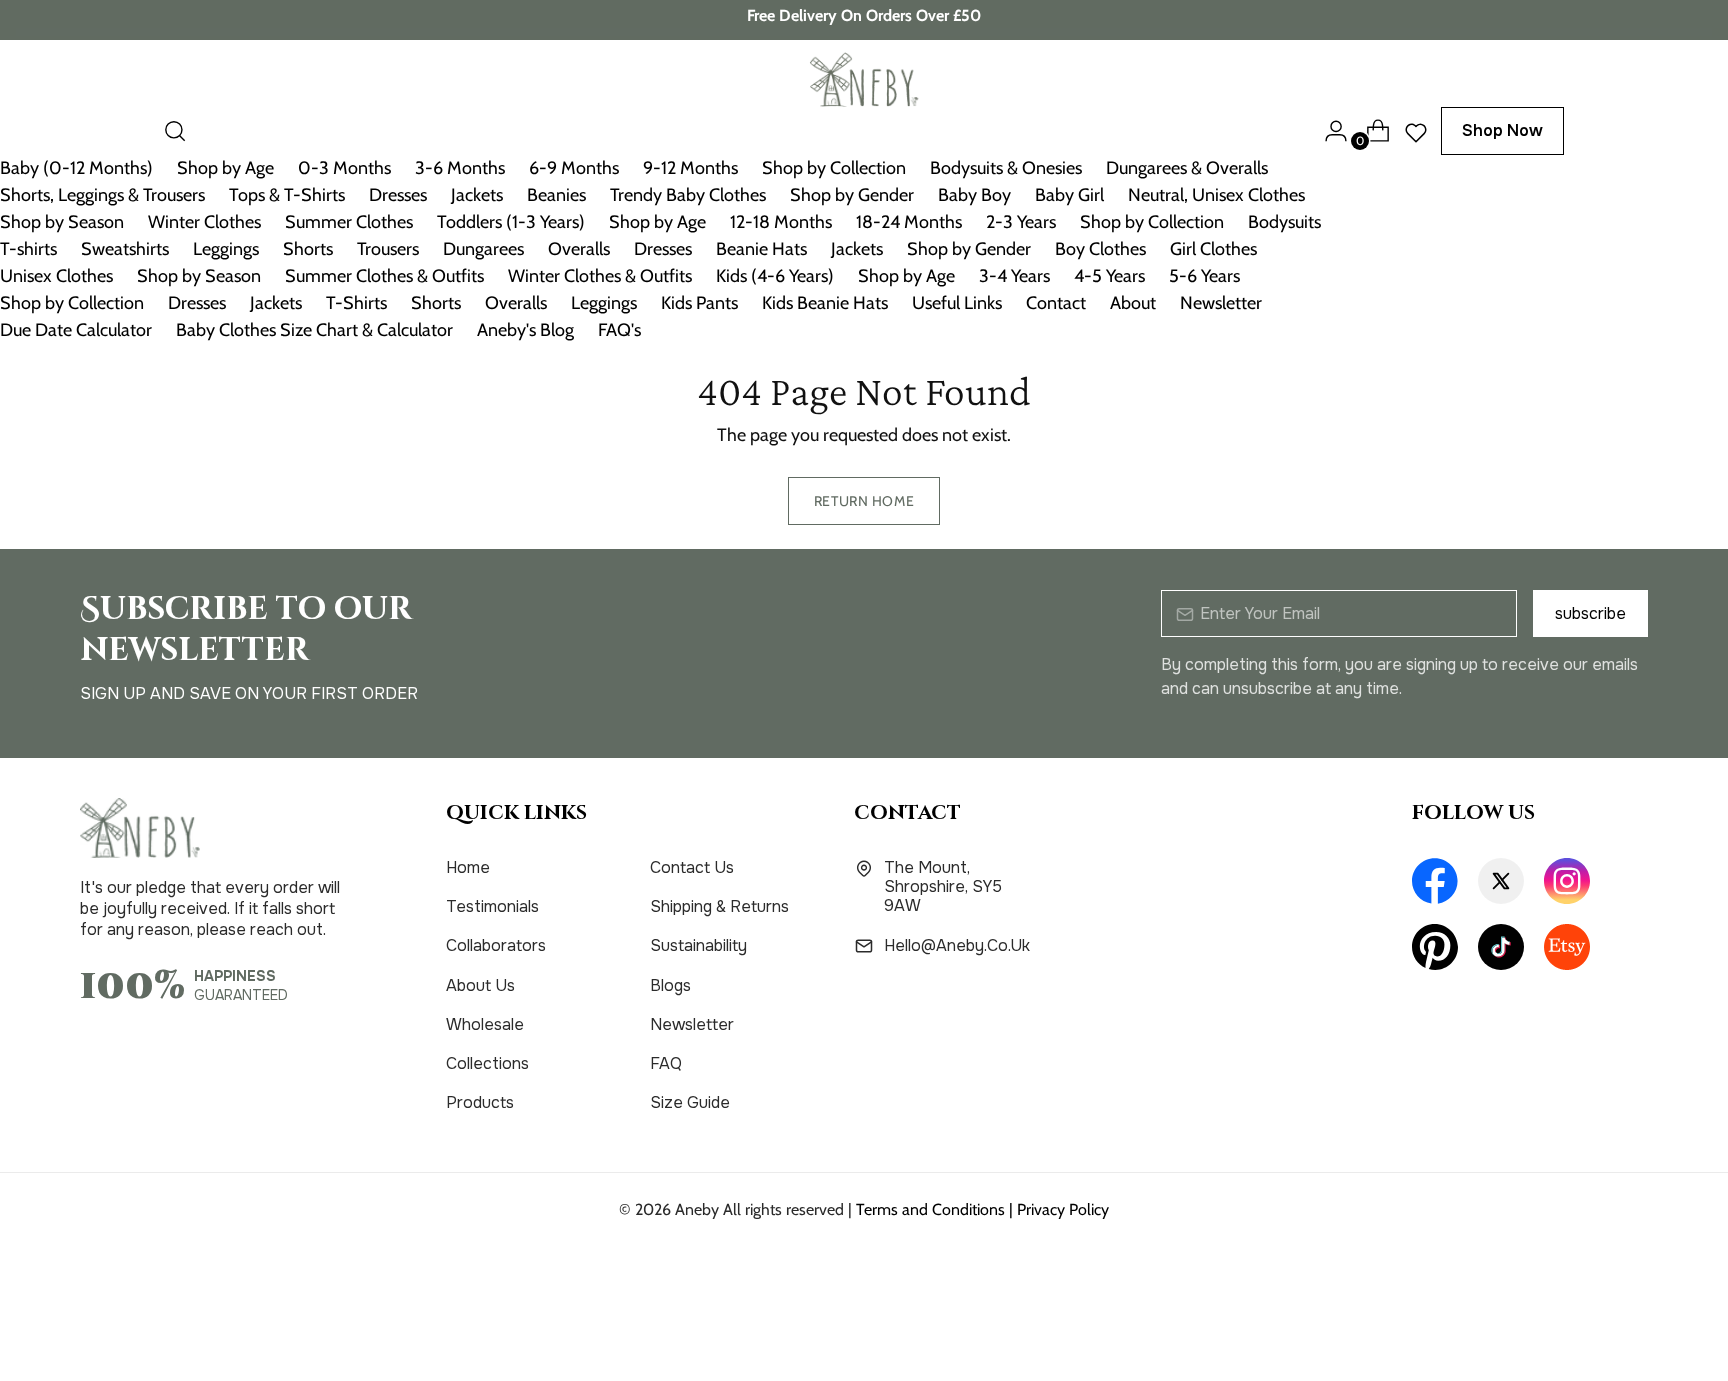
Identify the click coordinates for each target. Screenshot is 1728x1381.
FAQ (666, 1063)
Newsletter (1221, 303)
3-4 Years (1014, 276)
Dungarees (483, 249)
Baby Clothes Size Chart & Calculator (314, 330)
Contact (1056, 303)
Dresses (398, 195)
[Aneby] (864, 79)
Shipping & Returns (719, 906)
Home (468, 867)
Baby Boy (974, 195)
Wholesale (485, 1024)
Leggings (226, 249)
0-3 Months (344, 168)
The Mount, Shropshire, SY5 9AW (943, 887)
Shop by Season (62, 222)
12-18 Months (781, 222)
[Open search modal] (175, 131)
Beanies (556, 195)
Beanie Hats (761, 249)
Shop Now (1502, 130)
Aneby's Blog (525, 330)
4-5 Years (1109, 276)
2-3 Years (1021, 222)
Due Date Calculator (76, 330)
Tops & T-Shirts (287, 195)
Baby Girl (1069, 195)
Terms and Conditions (930, 1209)
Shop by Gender (852, 195)
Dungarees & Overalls (1187, 168)
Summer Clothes (349, 222)
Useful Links (957, 303)
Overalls (579, 249)
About (1133, 303)
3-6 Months (460, 168)
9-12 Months (690, 168)
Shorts (308, 249)
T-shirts (28, 249)
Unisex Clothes (56, 276)
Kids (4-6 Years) (775, 276)
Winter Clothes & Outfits (600, 276)
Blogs (670, 985)
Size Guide (690, 1102)
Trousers (388, 249)
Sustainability (698, 945)
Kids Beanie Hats (825, 303)
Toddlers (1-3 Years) (511, 222)
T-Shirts (356, 303)
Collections (487, 1063)
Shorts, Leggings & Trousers (102, 195)
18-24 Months (909, 222)
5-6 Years (1204, 276)
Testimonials (492, 906)
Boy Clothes (1100, 249)
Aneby (697, 1209)
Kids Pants (699, 303)
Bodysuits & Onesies (1006, 168)
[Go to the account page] (1328, 131)
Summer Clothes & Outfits (384, 276)
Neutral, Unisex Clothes (1216, 195)
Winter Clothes (204, 222)
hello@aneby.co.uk (957, 946)
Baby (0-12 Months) (76, 168)
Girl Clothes (1213, 249)
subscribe (1590, 613)
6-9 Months (574, 168)
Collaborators (496, 945)
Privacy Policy (1063, 1209)
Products (480, 1102)
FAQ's (619, 330)
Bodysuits (1284, 222)
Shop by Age (225, 168)
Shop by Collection (834, 168)
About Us (480, 985)
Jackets (477, 195)
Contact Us (692, 867)
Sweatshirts (125, 249)
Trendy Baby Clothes (688, 195)
